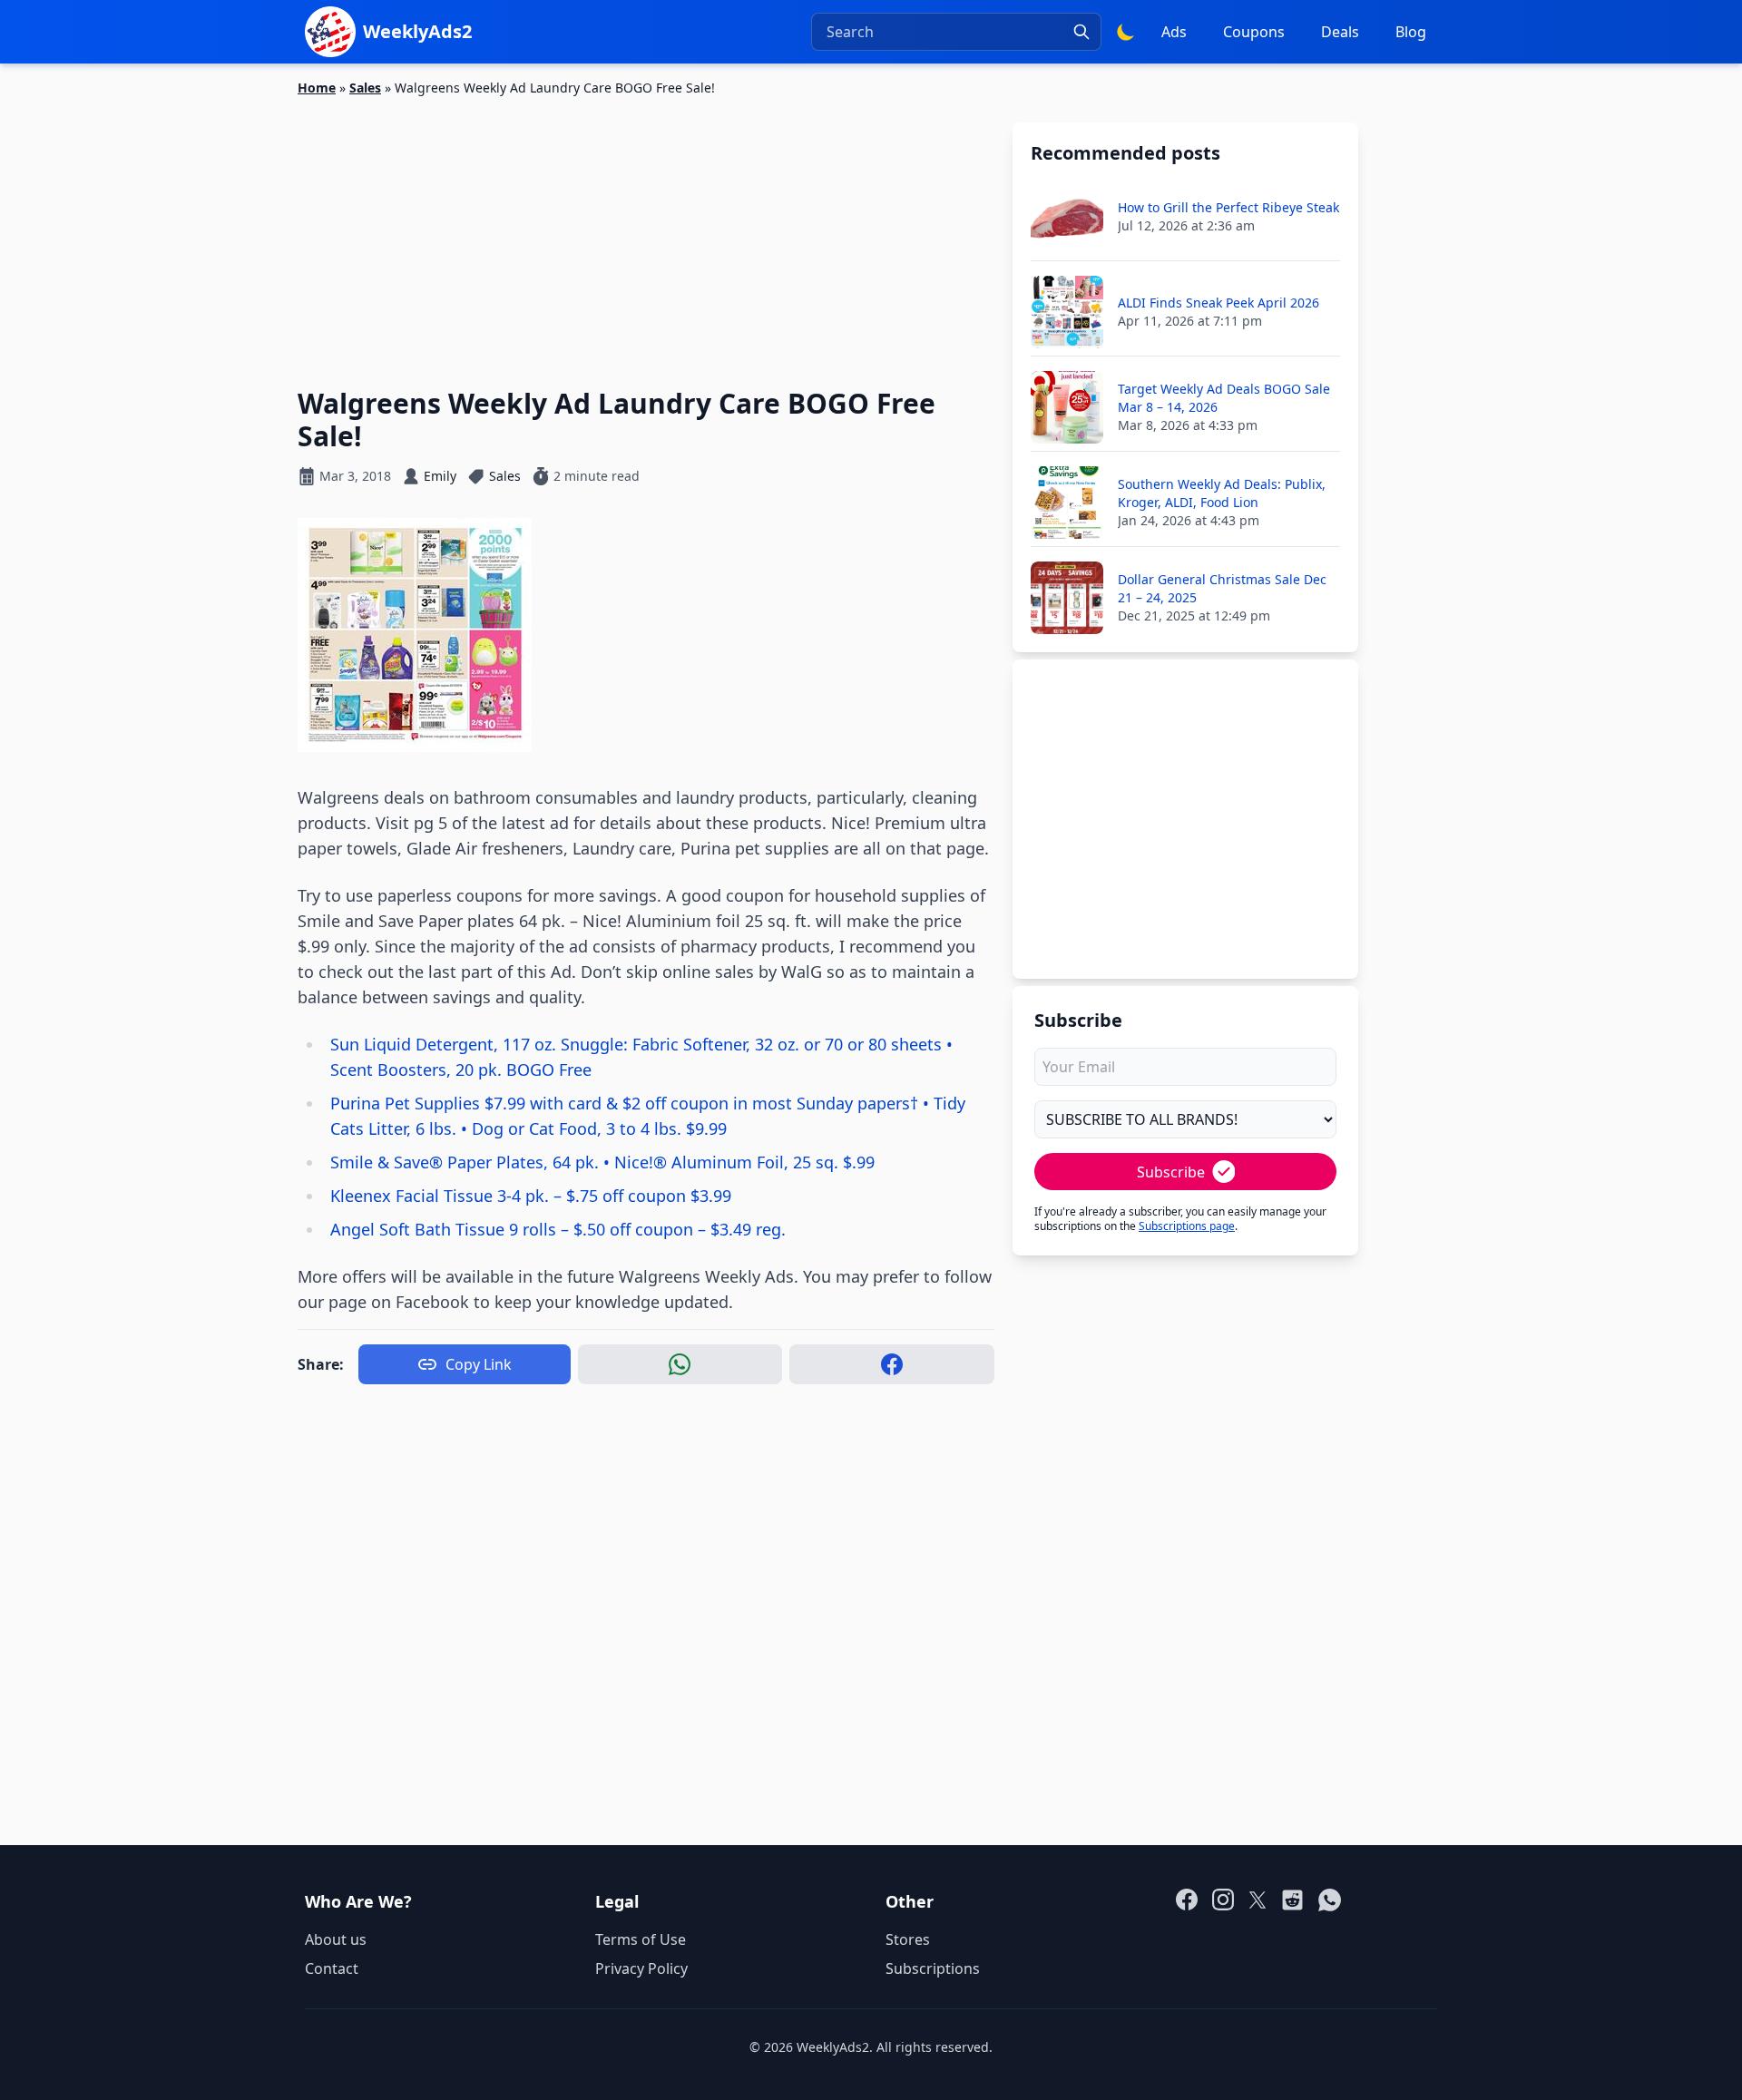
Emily (440, 476)
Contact (332, 1968)
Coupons (1254, 32)
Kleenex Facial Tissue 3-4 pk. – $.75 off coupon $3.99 (531, 1196)
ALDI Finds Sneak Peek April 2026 (1218, 303)
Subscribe (1171, 1172)
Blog (1411, 32)
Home (317, 88)
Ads (1174, 32)
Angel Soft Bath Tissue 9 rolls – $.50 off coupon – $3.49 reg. (558, 1229)
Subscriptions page (1187, 1226)
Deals (1340, 32)
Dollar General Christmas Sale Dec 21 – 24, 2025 (1222, 588)
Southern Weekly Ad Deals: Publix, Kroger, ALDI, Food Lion (1222, 493)
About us (336, 1939)
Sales (365, 88)
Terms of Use (641, 1939)
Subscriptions (933, 1968)
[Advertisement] (646, 231)
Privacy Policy (641, 1968)
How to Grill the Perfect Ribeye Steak (1228, 207)
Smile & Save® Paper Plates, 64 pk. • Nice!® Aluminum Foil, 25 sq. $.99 (602, 1162)
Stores (908, 1939)
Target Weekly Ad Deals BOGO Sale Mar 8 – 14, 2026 (1224, 398)
